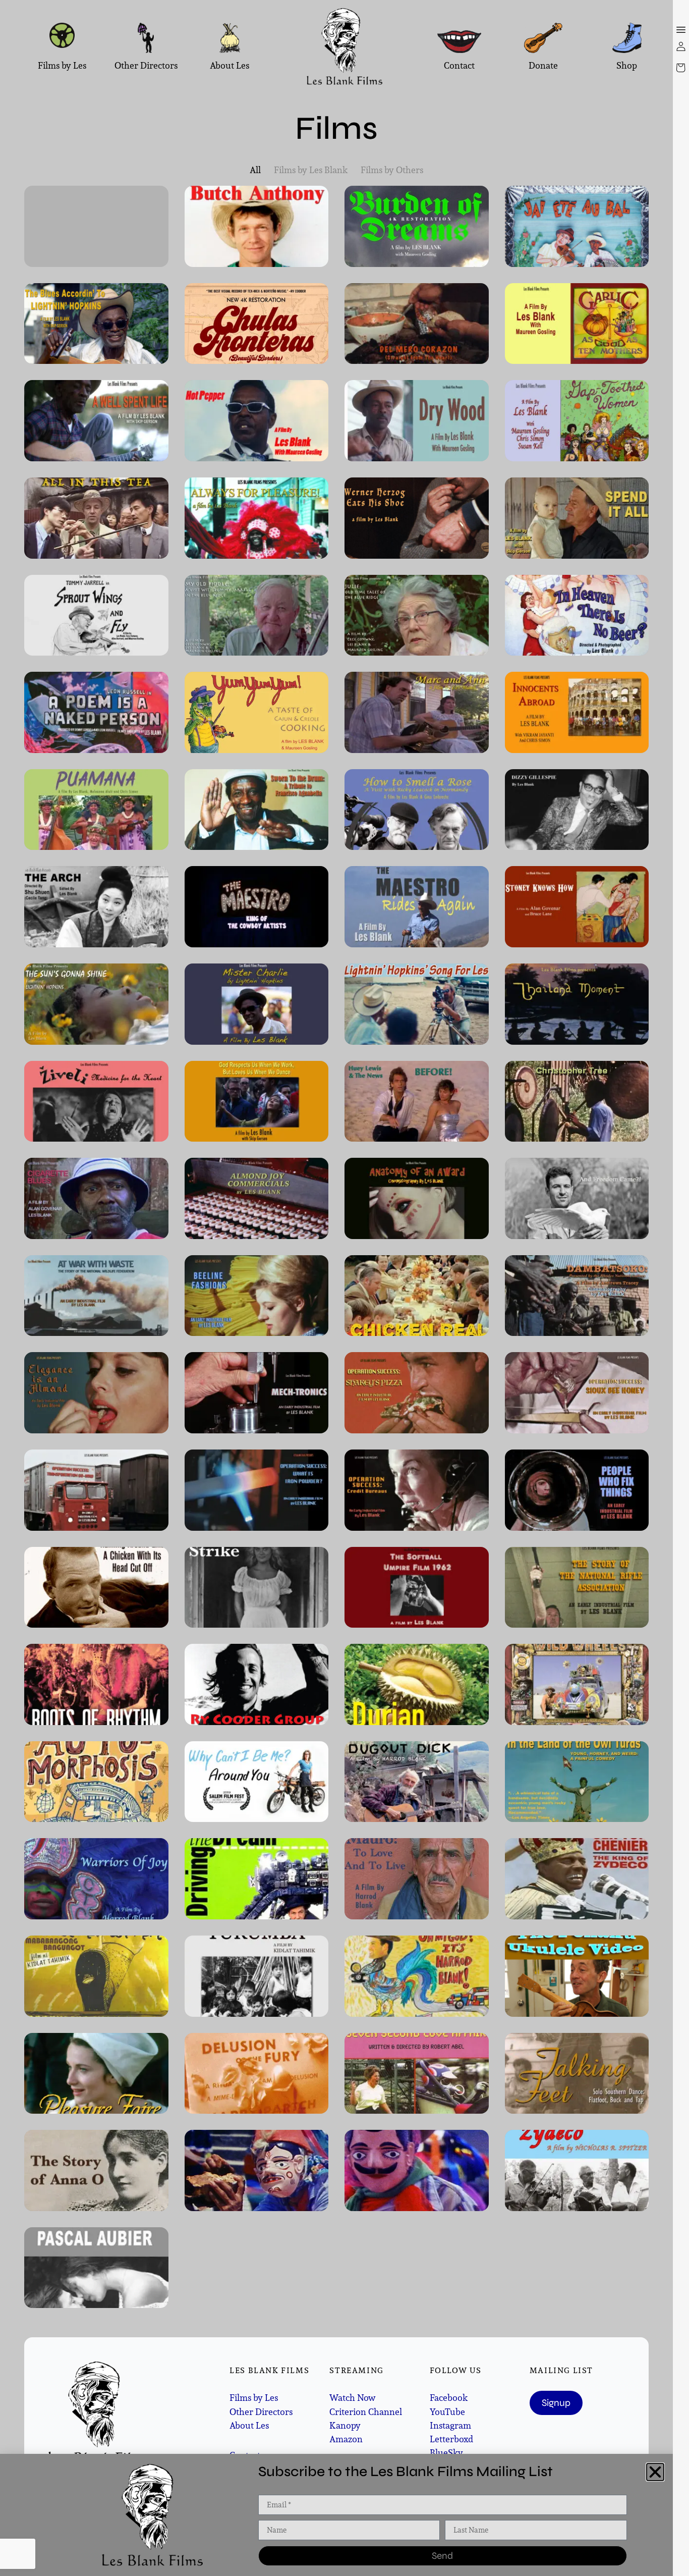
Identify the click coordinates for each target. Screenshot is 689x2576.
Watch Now (352, 2398)
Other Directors (261, 2412)
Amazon (346, 2439)
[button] (655, 2472)
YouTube (447, 2412)
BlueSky (446, 2453)
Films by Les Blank (311, 170)
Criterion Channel (366, 2412)
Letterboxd (451, 2439)
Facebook (449, 2398)
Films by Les (254, 2398)
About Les (249, 2425)
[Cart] (681, 68)
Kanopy (345, 2425)
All (255, 170)
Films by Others (392, 170)
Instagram (450, 2425)
